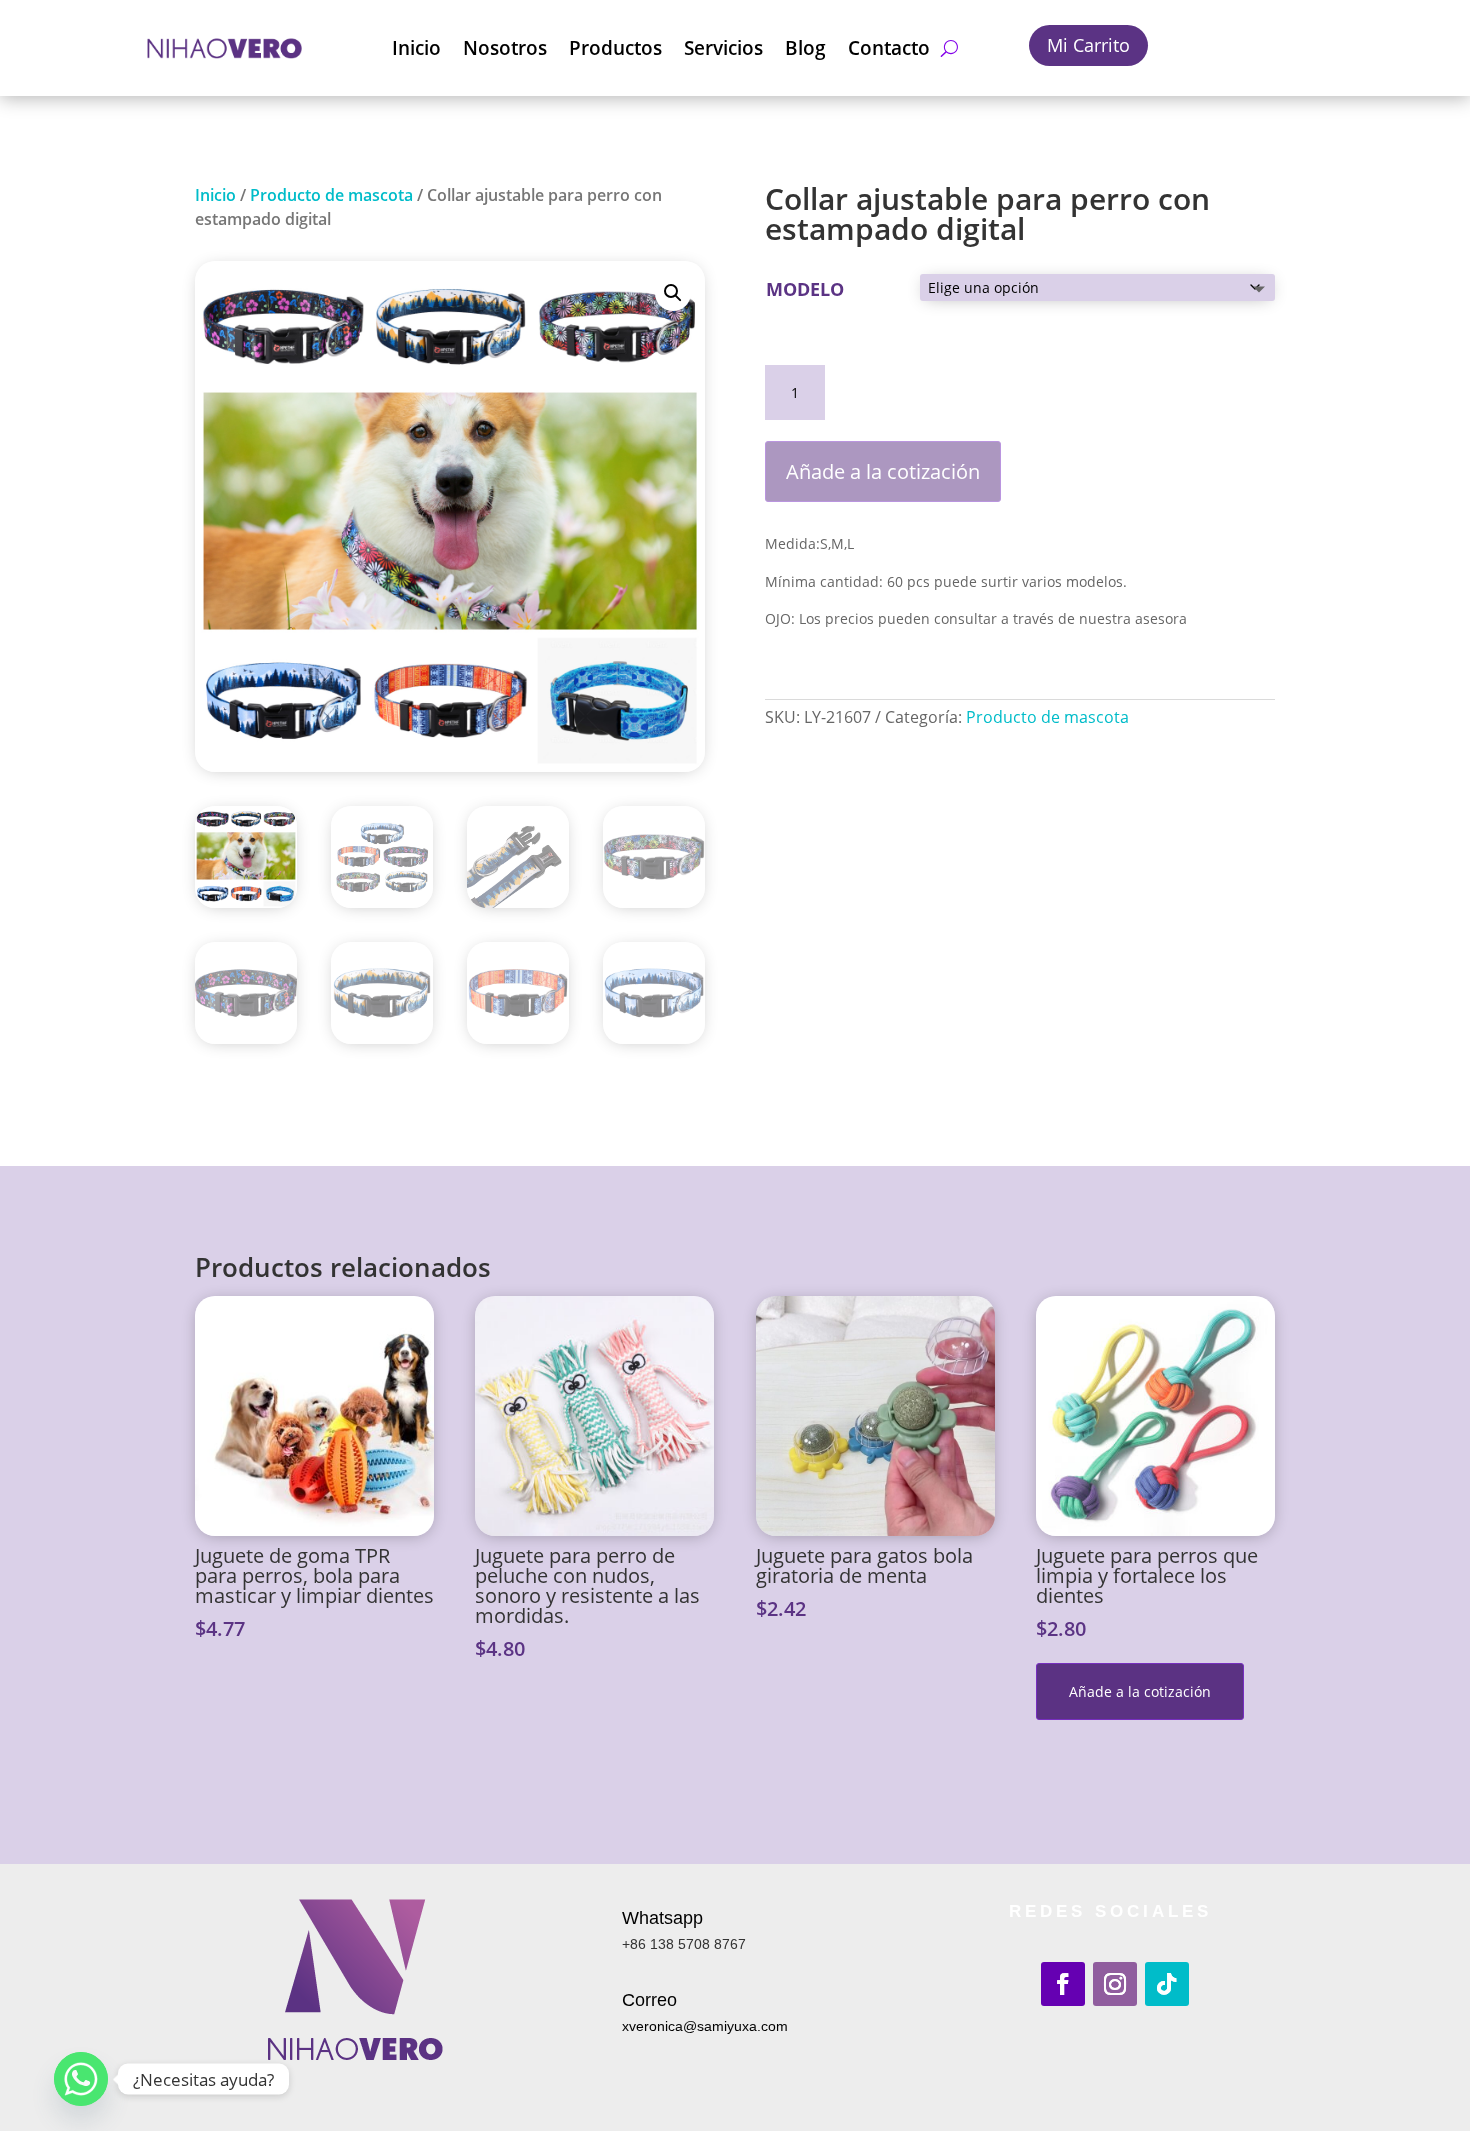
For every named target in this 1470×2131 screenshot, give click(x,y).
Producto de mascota (331, 195)
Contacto (889, 48)
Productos (615, 48)
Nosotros (505, 48)
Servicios (723, 48)
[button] (673, 293)
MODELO (805, 289)
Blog (805, 48)
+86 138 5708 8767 (684, 1944)
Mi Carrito (1088, 45)
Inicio (416, 48)
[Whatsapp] (81, 2079)
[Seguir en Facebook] (1063, 1984)
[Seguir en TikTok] (1167, 1984)
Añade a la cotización (883, 471)
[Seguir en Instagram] (1115, 1984)
